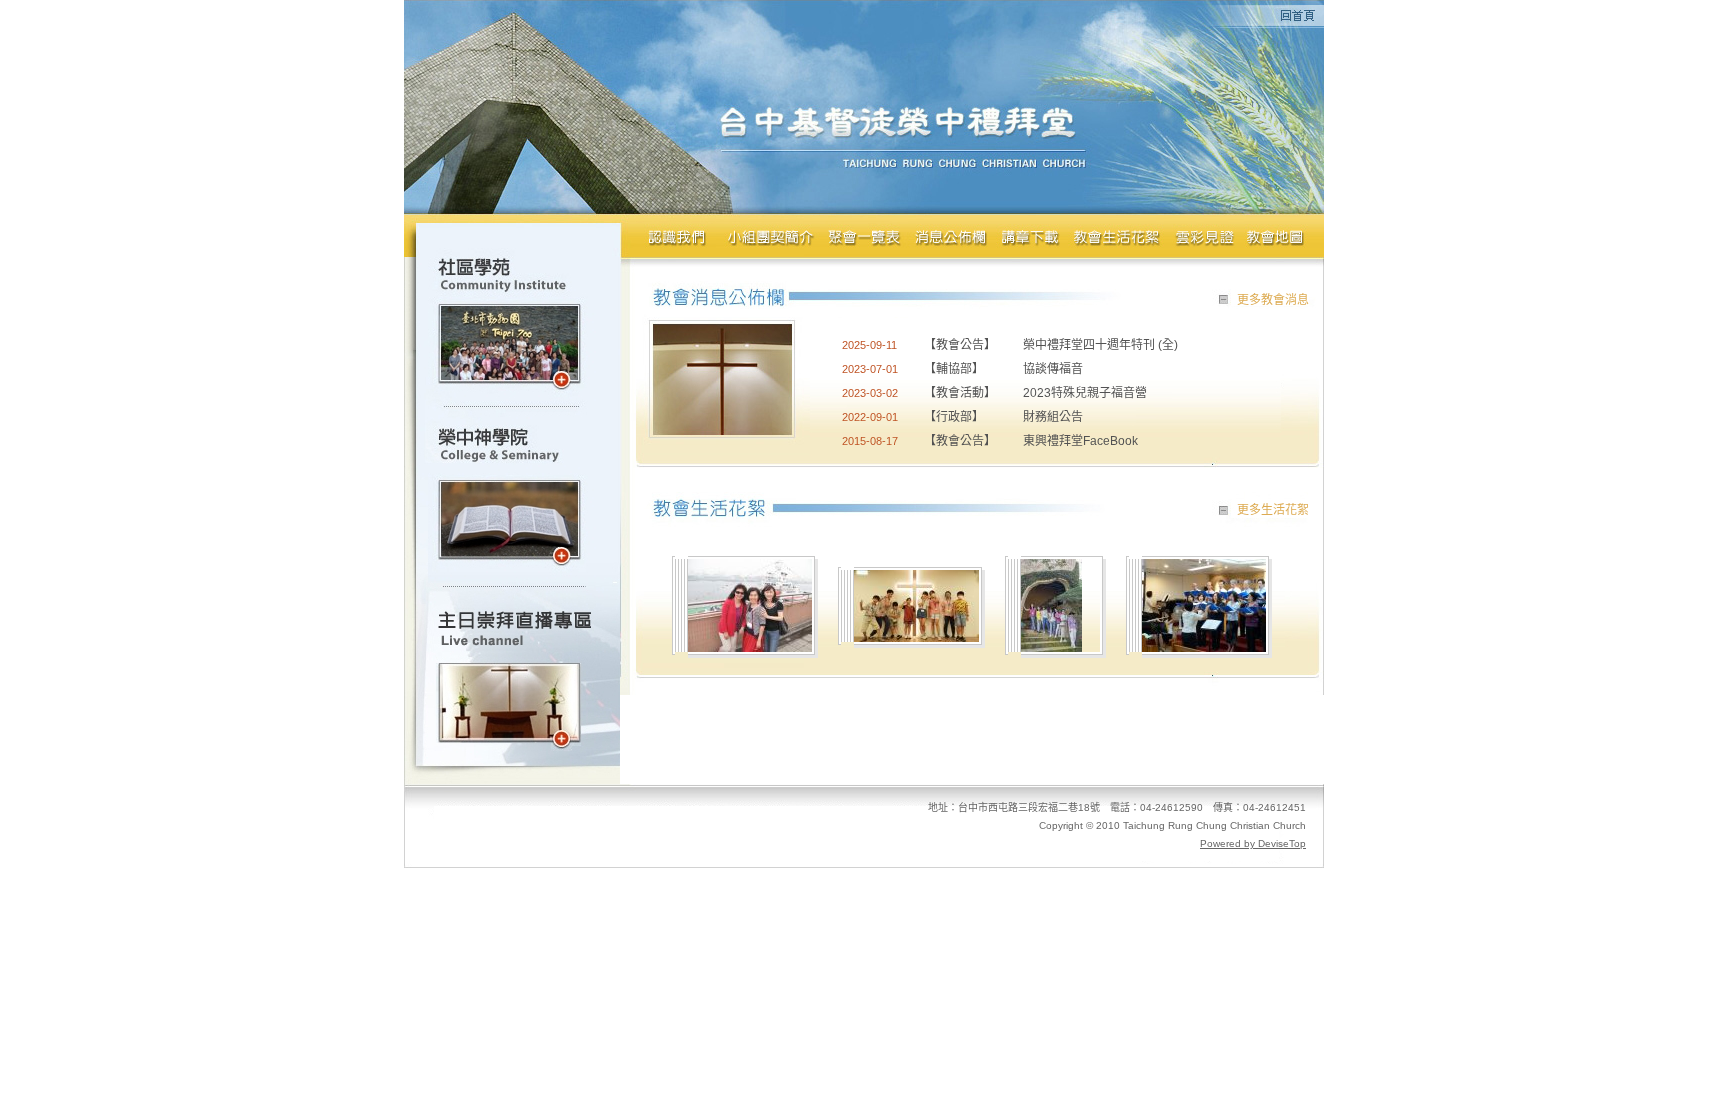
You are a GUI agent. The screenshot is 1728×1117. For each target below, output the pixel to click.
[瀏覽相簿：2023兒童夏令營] (916, 636)
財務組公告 (1053, 417)
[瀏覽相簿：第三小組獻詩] (1204, 646)
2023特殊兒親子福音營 (1085, 393)
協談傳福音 (1053, 369)
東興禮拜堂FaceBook (1080, 441)
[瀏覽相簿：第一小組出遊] (750, 646)
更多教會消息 (1273, 300)
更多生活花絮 (1273, 510)
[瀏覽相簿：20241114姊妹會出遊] (1051, 646)
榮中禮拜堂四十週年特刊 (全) (1100, 345)
